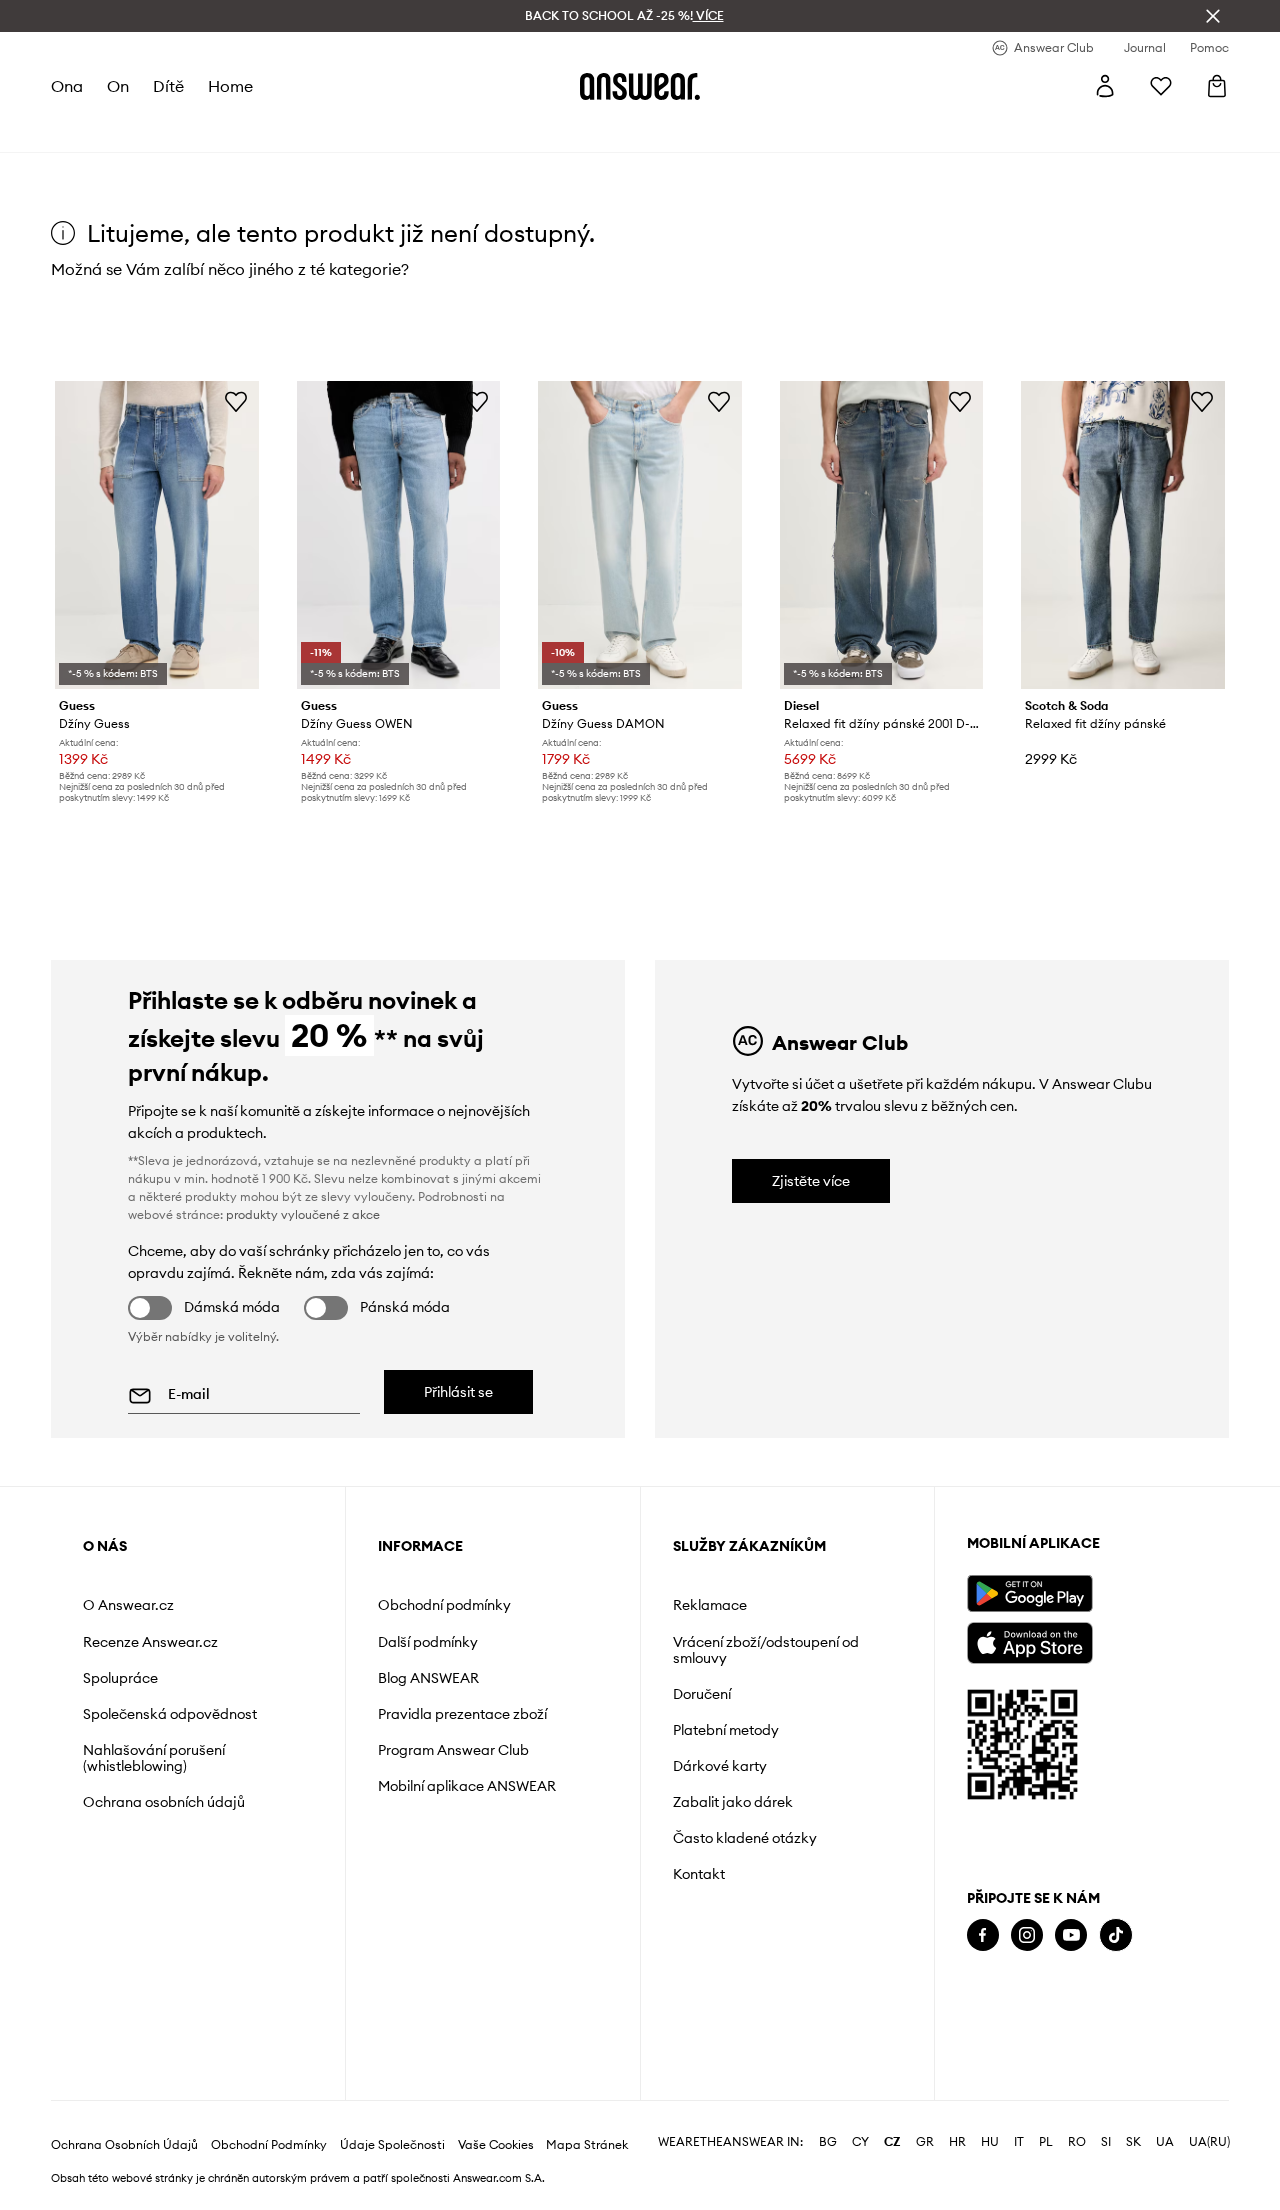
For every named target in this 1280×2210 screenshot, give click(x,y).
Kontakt (699, 1874)
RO (1077, 2142)
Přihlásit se (458, 1392)
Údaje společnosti (392, 2145)
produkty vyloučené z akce (303, 1214)
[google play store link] (1029, 1593)
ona (67, 86)
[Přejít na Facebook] (983, 1935)
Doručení (702, 1694)
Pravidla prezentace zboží (462, 1714)
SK (1133, 2142)
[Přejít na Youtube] (1071, 1935)
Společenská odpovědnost (170, 1714)
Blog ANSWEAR (428, 1678)
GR (925, 2142)
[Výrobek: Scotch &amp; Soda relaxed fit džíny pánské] (1123, 535)
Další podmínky (428, 1642)
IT (1019, 2142)
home (230, 86)
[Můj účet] (1105, 86)
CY (860, 2142)
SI (1106, 2142)
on (118, 86)
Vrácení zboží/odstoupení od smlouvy (766, 1650)
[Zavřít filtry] (1213, 16)
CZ (892, 2142)
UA (1165, 2142)
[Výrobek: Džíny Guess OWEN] (399, 535)
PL (1046, 2142)
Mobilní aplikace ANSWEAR (467, 1786)
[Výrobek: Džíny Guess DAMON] (640, 535)
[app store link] (1029, 1640)
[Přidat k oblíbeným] (236, 401)
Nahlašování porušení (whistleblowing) (154, 1758)
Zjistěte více (811, 1181)
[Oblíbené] (1161, 86)
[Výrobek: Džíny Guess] (157, 535)
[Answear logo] (640, 86)
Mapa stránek (587, 2145)
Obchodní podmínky (444, 1605)
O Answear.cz (128, 1605)
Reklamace (710, 1605)
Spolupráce (120, 1678)
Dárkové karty (720, 1766)
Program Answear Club (453, 1750)
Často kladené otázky (745, 1838)
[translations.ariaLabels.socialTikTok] (1116, 1935)
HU (990, 2142)
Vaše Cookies (496, 2145)
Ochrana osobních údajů (164, 1802)
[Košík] (1217, 86)
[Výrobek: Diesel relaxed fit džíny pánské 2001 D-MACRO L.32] (882, 535)
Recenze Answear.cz (150, 1642)
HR (957, 2142)
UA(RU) (1209, 2142)
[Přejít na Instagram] (1027, 1935)
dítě (168, 86)
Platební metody (726, 1730)
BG (828, 2142)
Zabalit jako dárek (733, 1802)
